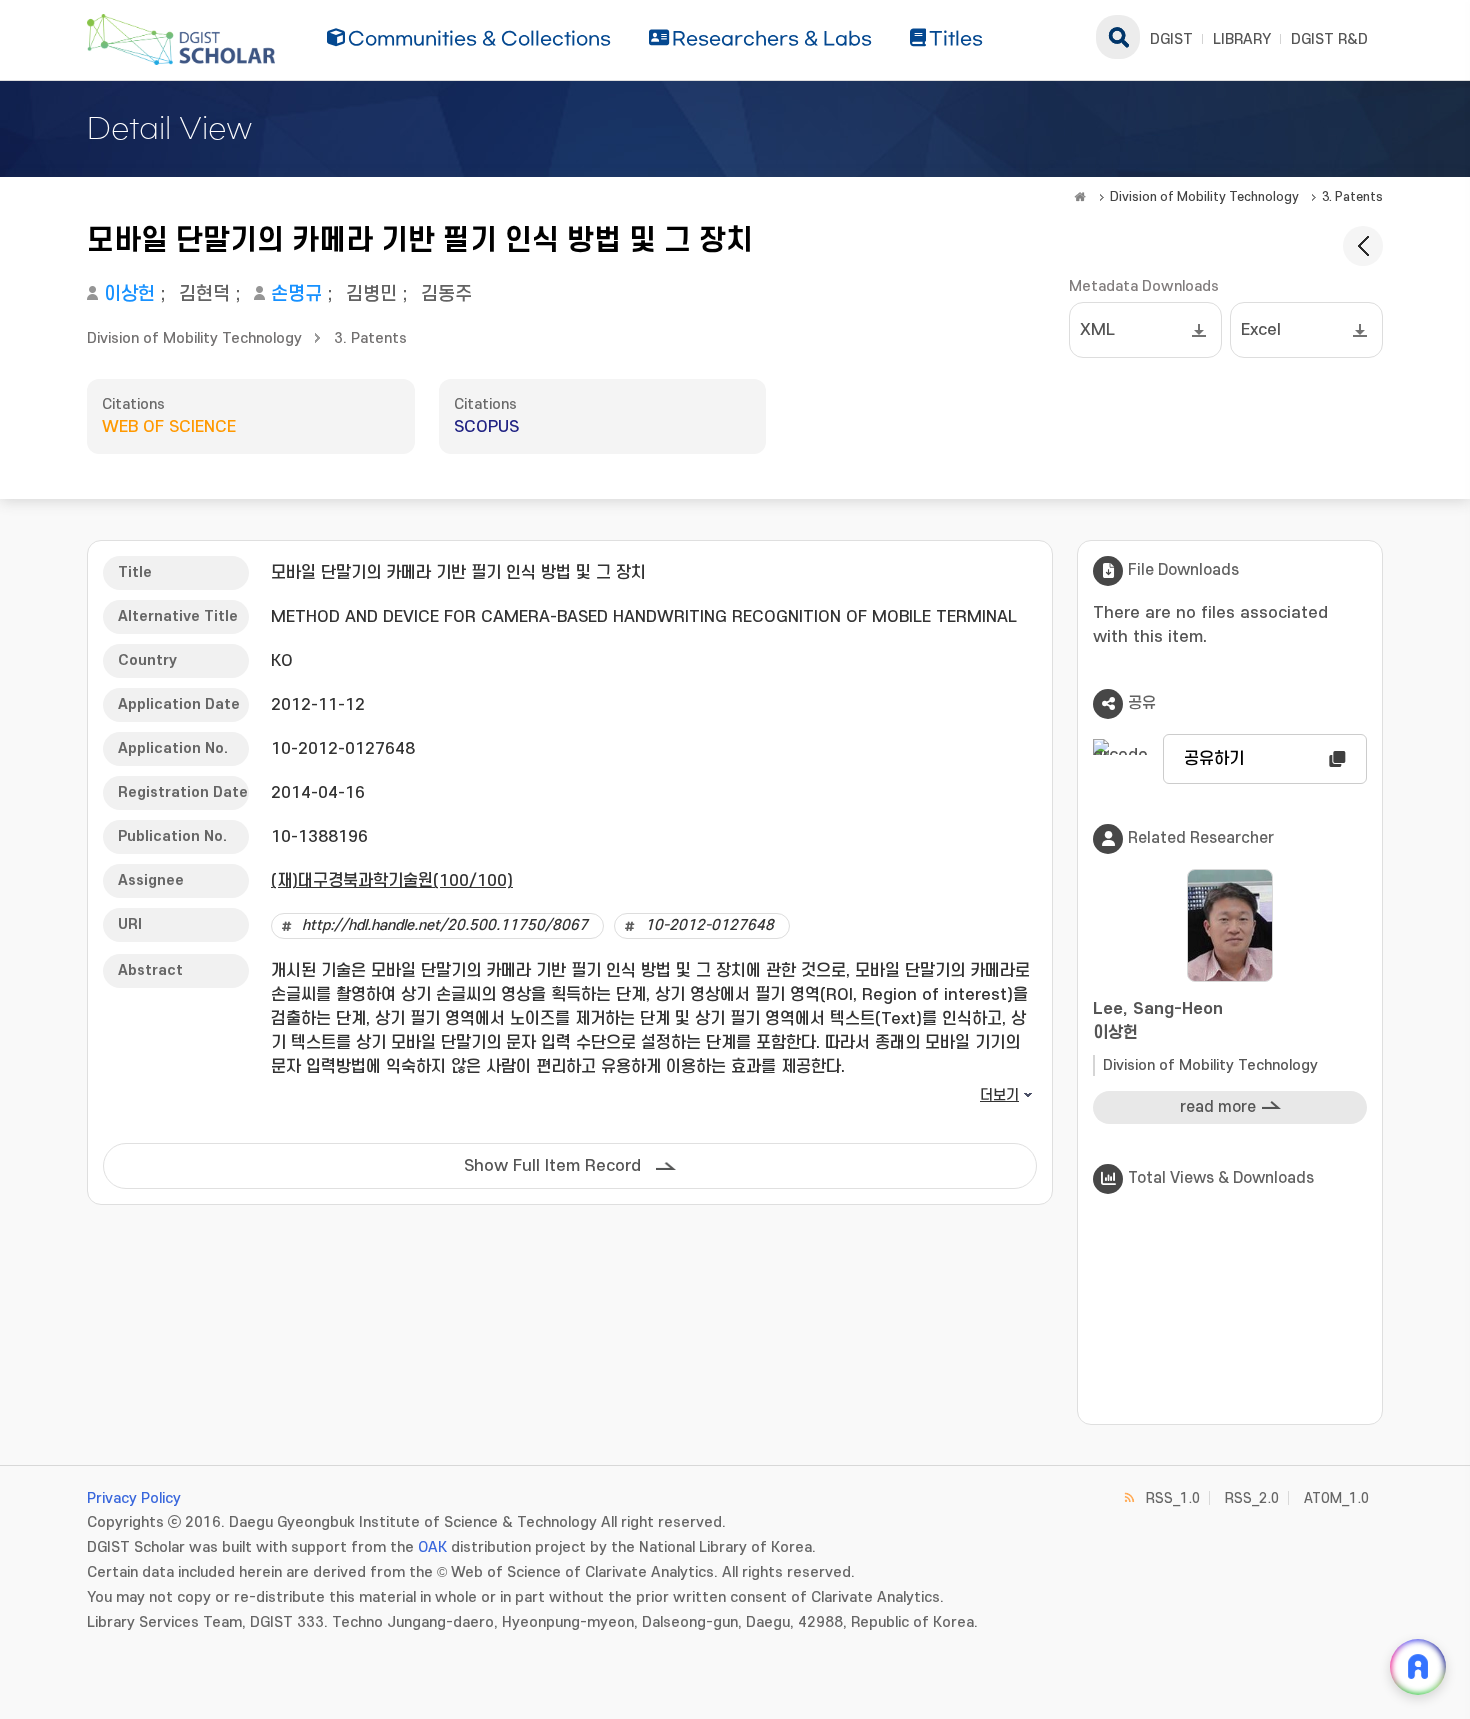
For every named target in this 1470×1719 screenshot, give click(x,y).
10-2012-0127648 (709, 925)
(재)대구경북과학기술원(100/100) (392, 881)
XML (1097, 330)
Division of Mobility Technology (1204, 197)
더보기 (999, 1095)
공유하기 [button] (1214, 759)
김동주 (446, 294)
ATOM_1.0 (1336, 1498)
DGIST (1171, 39)
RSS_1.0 (1173, 1498)
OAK (432, 1547)
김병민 (371, 294)
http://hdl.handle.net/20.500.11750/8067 (445, 925)
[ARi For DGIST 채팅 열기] (1418, 1667)
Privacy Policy (134, 1498)
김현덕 (204, 294)
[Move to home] (1080, 197)
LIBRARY (1242, 39)
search (1118, 37)
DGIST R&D (1329, 39)
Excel (1261, 330)
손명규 (296, 294)
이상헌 (129, 294)
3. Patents (1352, 197)
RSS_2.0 (1252, 1498)
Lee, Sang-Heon (1158, 1021)
